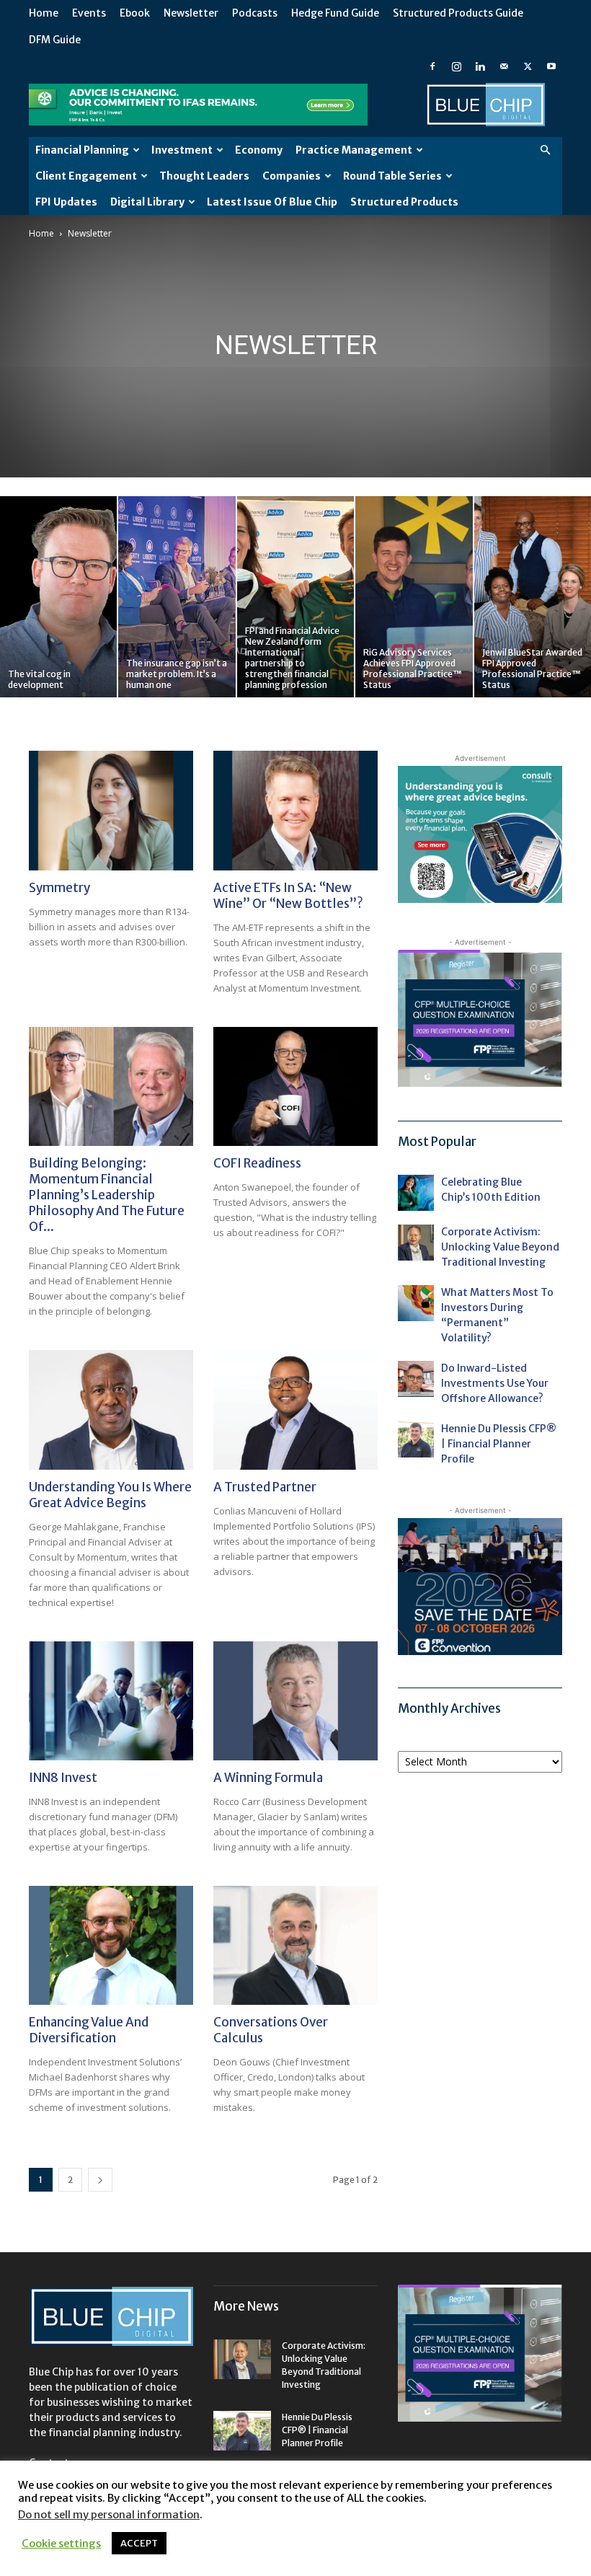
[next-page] (100, 2180)
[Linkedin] (480, 66)
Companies (292, 176)
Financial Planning (82, 150)
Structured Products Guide (458, 13)
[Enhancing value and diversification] (111, 1945)
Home (44, 13)
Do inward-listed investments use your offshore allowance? (495, 1383)
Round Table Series (392, 176)
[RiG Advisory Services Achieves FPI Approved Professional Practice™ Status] (414, 597)
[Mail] (504, 66)
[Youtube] (551, 66)
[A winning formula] (295, 1701)
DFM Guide (55, 40)
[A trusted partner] (295, 1410)
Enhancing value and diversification (89, 2030)
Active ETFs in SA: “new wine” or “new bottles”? (288, 896)
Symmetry (59, 888)
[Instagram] (456, 66)
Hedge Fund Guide (335, 13)
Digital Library (147, 202)
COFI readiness (257, 1163)
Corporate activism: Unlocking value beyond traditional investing (500, 1247)
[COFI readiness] (295, 1086)
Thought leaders (204, 176)
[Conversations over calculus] (295, 1945)
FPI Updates (66, 202)
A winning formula (268, 1778)
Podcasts (255, 13)
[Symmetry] (111, 810)
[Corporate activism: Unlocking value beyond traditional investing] (416, 1243)
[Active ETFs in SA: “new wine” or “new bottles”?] (295, 810)
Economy (259, 150)
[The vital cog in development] (58, 597)
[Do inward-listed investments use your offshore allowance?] (416, 1379)
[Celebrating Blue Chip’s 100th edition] (416, 1193)
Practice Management (354, 150)
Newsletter (191, 13)
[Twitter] (528, 66)
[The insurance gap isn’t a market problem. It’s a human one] (177, 597)
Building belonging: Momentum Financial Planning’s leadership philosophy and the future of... (107, 1195)
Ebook (135, 13)
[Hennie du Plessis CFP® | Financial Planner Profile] (416, 1439)
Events (89, 13)
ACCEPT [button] (139, 2543)
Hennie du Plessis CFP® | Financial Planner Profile (499, 1444)
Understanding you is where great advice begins (110, 1495)
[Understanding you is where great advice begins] (111, 1410)
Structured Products (404, 202)
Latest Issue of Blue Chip (272, 202)
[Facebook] (432, 66)
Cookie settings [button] (61, 2544)
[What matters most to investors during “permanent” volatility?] (416, 1303)
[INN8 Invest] (111, 1701)
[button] (545, 150)
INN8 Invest (63, 1778)
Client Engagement (86, 176)
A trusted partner (265, 1487)
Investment (182, 150)
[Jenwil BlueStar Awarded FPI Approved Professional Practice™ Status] (533, 597)
